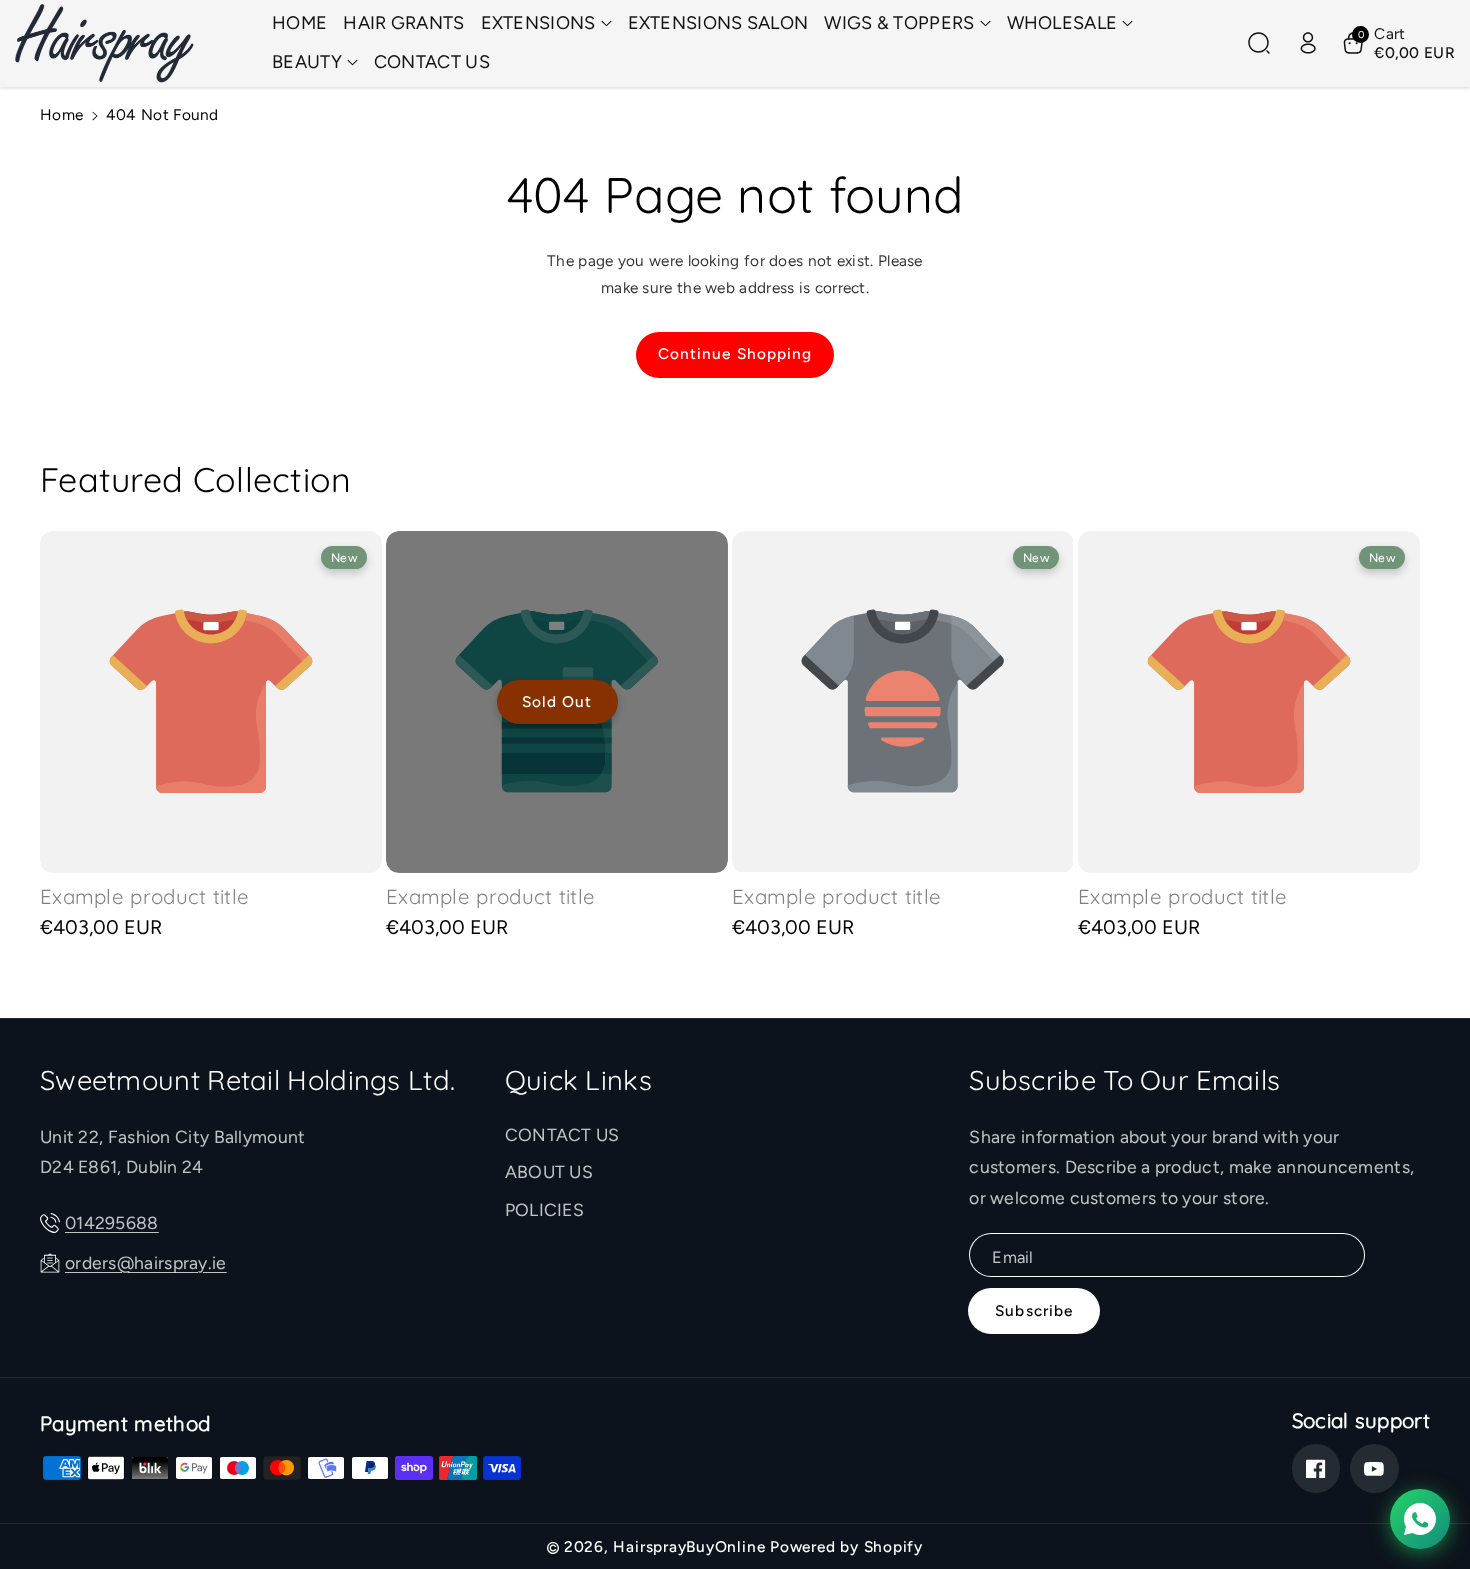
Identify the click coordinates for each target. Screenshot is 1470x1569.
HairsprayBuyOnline (689, 1546)
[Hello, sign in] (1308, 43)
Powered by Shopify (846, 1546)
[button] (546, 23)
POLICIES (544, 1209)
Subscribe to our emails (1124, 1080)
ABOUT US (549, 1171)
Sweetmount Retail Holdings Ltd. (247, 1080)
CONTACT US (562, 1134)
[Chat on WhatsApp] (1420, 1519)
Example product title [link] (144, 896)
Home (61, 114)
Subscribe (1034, 1310)
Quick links (578, 1080)
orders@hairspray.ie (146, 1262)
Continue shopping (735, 353)
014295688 (112, 1222)
